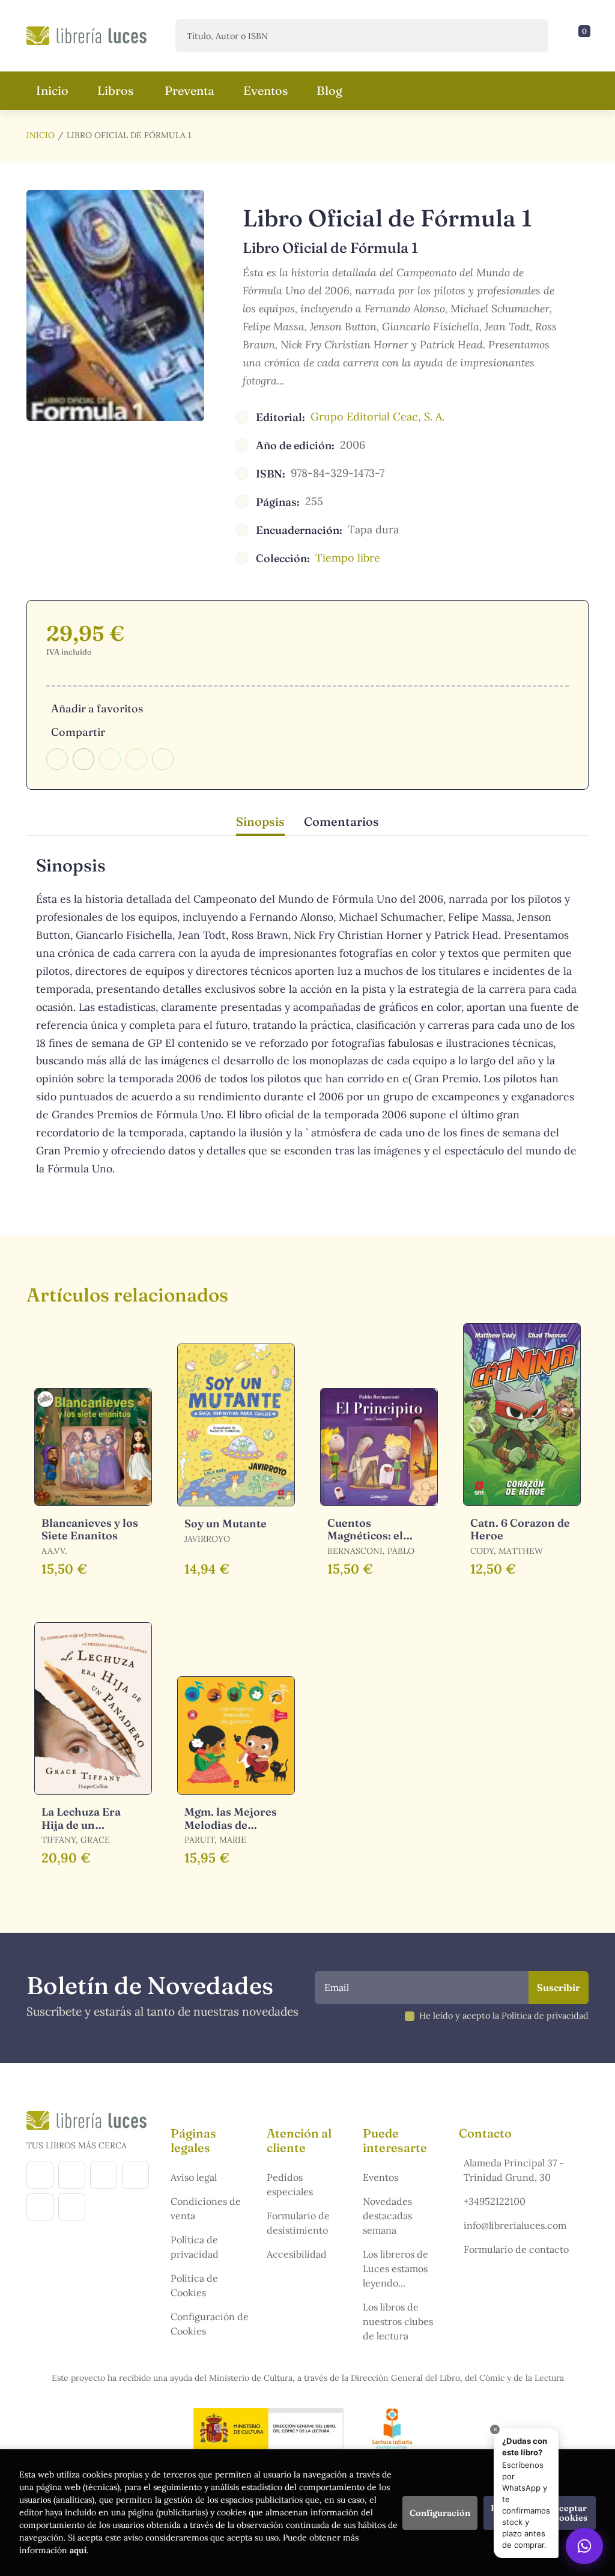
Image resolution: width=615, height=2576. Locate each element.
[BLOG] (135, 2175)
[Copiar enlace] (163, 759)
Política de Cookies (194, 2285)
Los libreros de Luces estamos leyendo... (395, 2268)
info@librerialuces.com (515, 2225)
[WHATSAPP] (72, 2207)
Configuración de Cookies (210, 2324)
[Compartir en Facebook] (57, 759)
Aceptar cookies (571, 2513)
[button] (580, 36)
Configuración (440, 2513)
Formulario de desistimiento (298, 2223)
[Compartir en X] (83, 759)
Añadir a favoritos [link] (97, 708)
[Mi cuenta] (586, 36)
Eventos (380, 2177)
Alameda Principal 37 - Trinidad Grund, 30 (514, 2170)
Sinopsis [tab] (260, 821)
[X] (104, 2175)
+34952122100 (495, 2201)
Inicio (41, 135)
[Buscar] (529, 36)
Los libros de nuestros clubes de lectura (398, 2321)
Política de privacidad (195, 2247)
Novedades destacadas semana (387, 2216)
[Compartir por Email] (136, 759)
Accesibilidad (297, 2254)
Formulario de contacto (516, 2249)
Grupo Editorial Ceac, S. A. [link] (377, 417)
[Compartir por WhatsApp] (110, 759)
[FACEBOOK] (40, 2175)
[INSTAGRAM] (72, 2175)
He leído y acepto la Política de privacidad (504, 2016)
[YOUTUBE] (40, 2207)
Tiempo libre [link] (348, 558)
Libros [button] (115, 90)
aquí (78, 2550)
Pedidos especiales (290, 2184)
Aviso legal (194, 2177)
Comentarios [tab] (341, 821)
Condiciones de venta (206, 2208)
